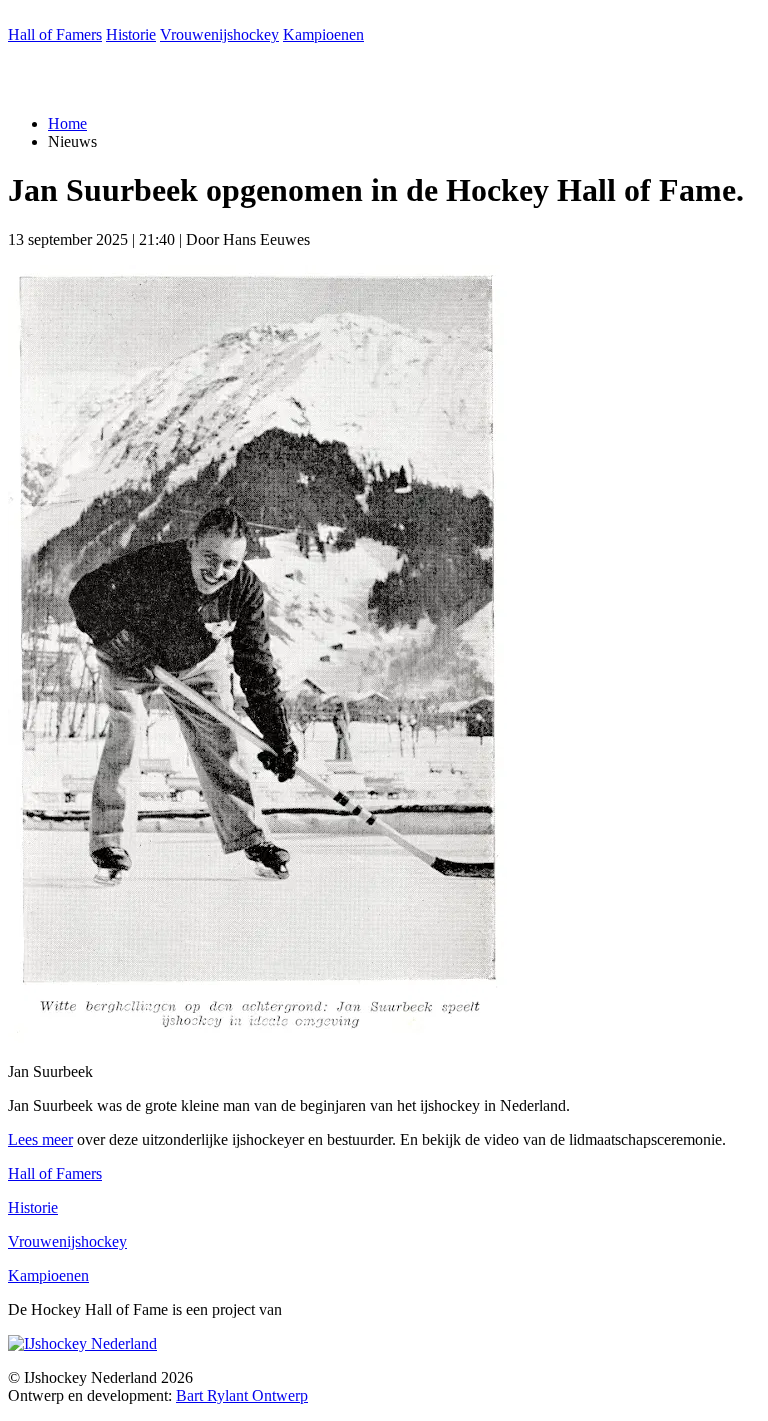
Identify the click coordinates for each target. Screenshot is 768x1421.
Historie (131, 34)
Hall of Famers (55, 34)
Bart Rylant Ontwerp (242, 1395)
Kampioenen (323, 34)
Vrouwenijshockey (219, 34)
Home (67, 123)
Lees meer (40, 1139)
